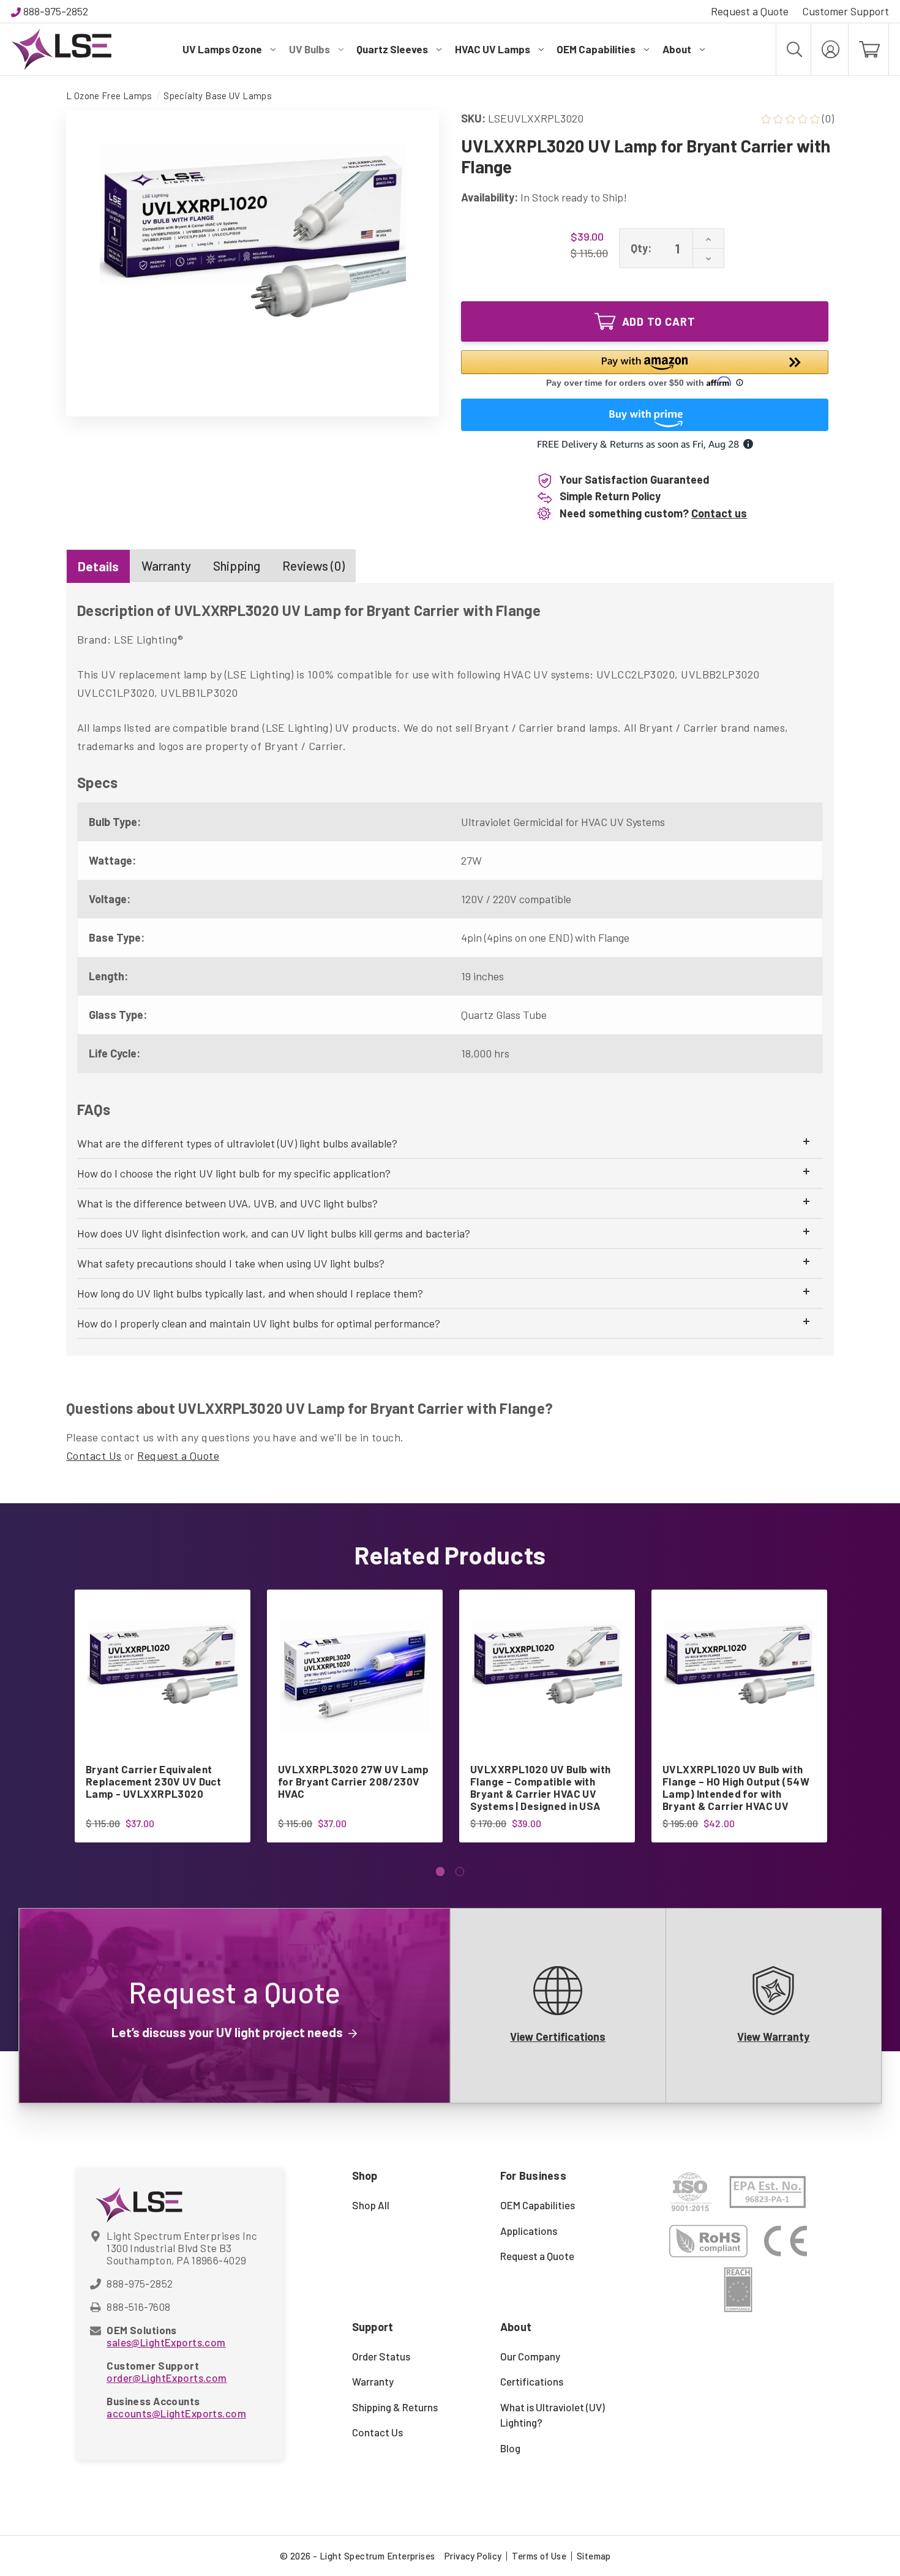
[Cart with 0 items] (868, 49)
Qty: (641, 248)
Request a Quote (750, 11)
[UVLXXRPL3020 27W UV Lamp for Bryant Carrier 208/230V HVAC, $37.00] (355, 1677)
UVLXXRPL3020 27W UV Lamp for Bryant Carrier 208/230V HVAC (353, 1781)
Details (98, 566)
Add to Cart (659, 321)
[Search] (793, 49)
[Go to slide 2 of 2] (460, 1872)
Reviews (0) (313, 565)
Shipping (237, 565)
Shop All (371, 2205)
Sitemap (594, 2556)
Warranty (166, 565)
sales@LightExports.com (166, 2342)
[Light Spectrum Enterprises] (61, 49)
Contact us (719, 513)
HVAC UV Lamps (493, 49)
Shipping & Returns (395, 2407)
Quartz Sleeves (392, 49)
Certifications (532, 2381)
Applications (529, 2231)
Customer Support (846, 11)
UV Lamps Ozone (222, 49)
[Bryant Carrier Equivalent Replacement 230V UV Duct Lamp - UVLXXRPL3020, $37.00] (163, 1677)
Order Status (381, 2356)
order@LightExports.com (167, 2378)
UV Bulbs (309, 49)
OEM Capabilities (596, 49)
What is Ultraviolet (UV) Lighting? (553, 2415)
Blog (510, 2448)
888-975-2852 (56, 11)
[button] (645, 370)
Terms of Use (539, 2556)
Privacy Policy (473, 2556)
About (677, 49)
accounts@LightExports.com (176, 2413)
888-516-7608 (138, 2307)
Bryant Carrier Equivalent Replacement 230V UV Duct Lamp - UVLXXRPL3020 (153, 1781)
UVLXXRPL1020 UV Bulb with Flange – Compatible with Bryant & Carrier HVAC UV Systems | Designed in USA (541, 1787)
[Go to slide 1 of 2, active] (441, 1872)
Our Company (530, 2356)
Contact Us (94, 1455)
